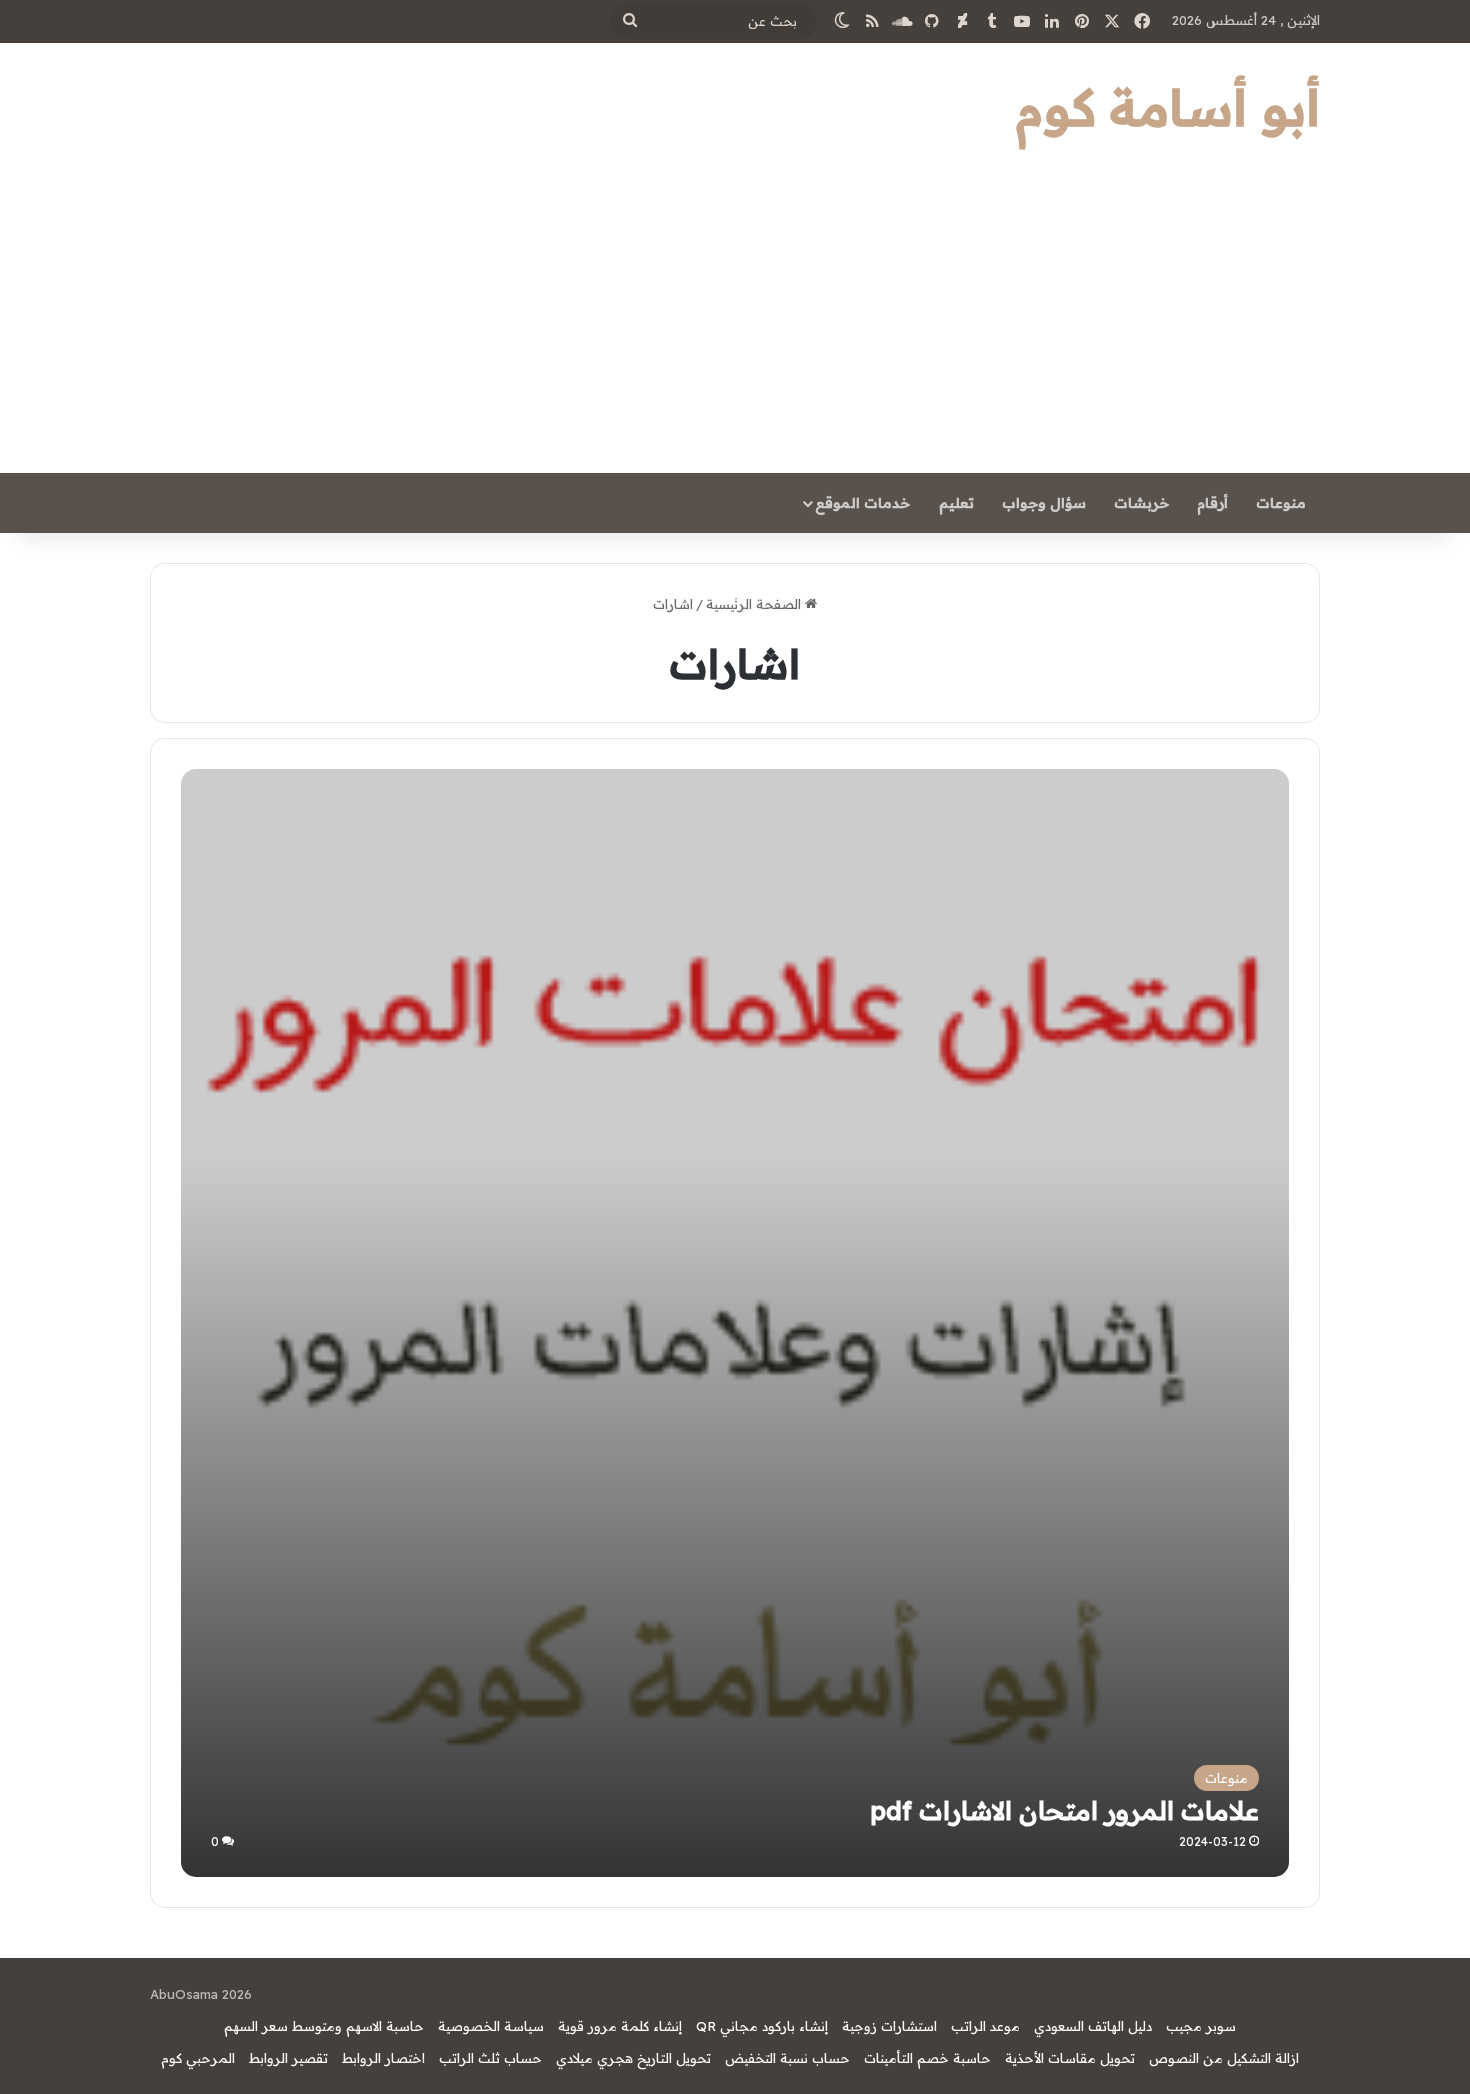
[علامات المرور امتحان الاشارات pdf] (734, 1322)
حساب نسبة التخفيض (787, 2058)
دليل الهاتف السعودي (1093, 2026)
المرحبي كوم (198, 2058)
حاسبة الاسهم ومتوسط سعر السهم (324, 2026)
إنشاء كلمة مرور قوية (620, 2026)
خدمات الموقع (862, 503)
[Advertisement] (735, 323)
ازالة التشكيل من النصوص (1224, 2058)
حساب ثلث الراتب (490, 2058)
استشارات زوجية (889, 2026)
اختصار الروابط (383, 2058)
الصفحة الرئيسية (755, 604)
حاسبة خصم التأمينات (927, 2058)
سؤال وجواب (1044, 503)
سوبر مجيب (1201, 2026)
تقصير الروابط (288, 2058)
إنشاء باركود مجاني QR (762, 2026)
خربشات (1141, 503)
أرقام (1212, 503)
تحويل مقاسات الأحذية (1070, 2058)
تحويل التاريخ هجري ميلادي (633, 2058)
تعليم (956, 503)
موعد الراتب (985, 2026)
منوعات (1281, 503)
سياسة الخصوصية (491, 2026)
